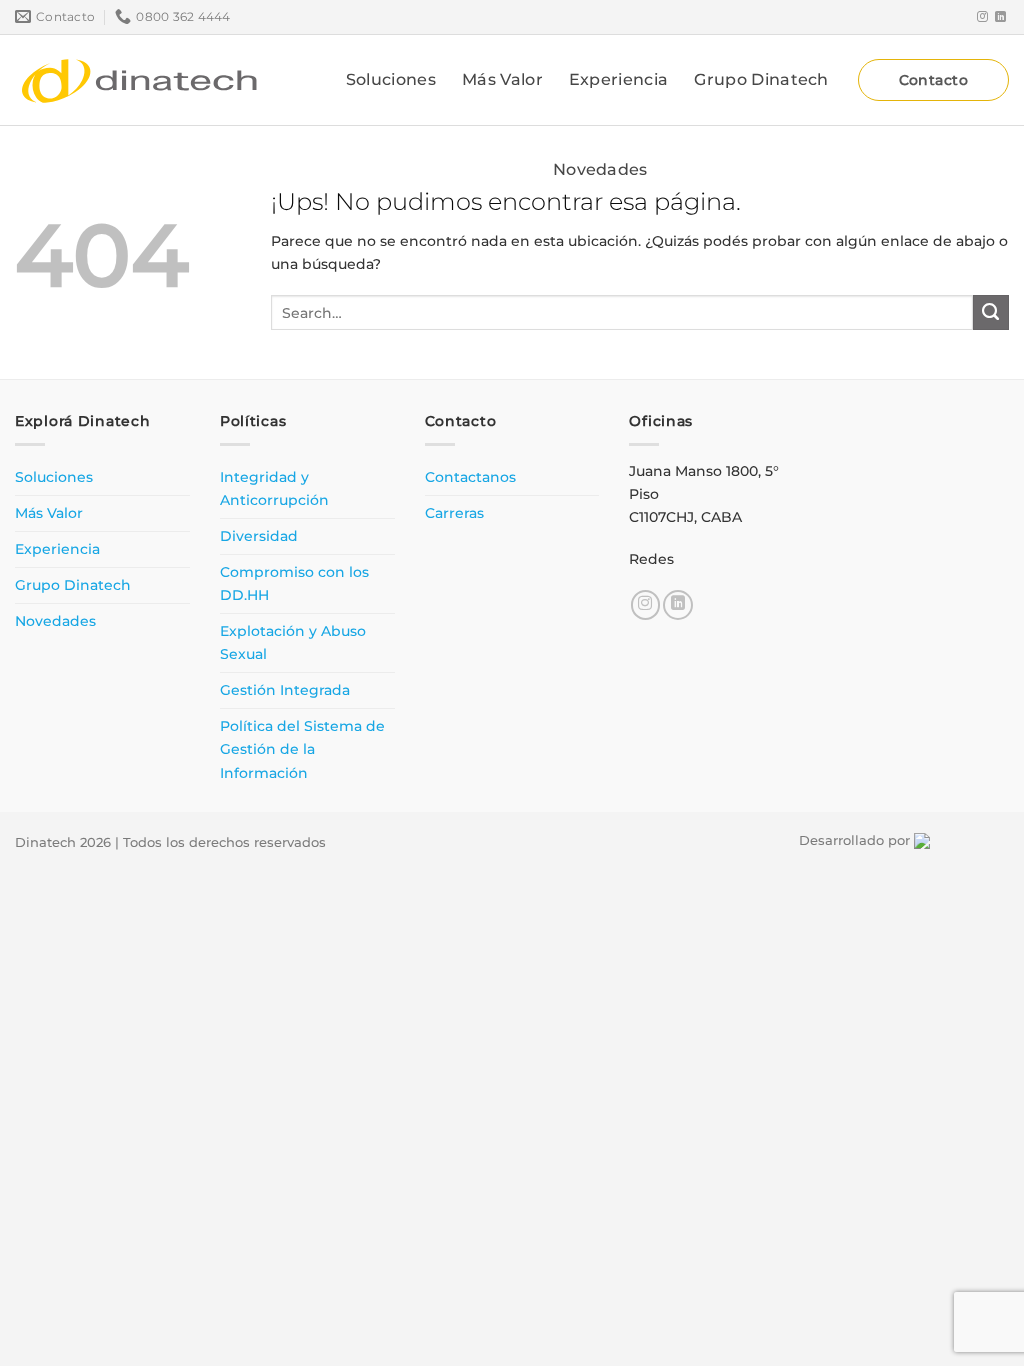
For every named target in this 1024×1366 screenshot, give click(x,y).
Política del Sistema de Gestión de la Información (302, 749)
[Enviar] (991, 313)
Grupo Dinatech (761, 79)
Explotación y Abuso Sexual (293, 642)
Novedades (600, 169)
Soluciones (391, 79)
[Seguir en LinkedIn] (1000, 17)
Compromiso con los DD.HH (294, 583)
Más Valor (502, 79)
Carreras (454, 513)
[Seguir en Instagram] (982, 17)
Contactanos (470, 477)
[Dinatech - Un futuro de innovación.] (140, 80)
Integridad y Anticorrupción (274, 488)
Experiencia (619, 79)
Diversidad (259, 536)
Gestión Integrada (285, 690)
